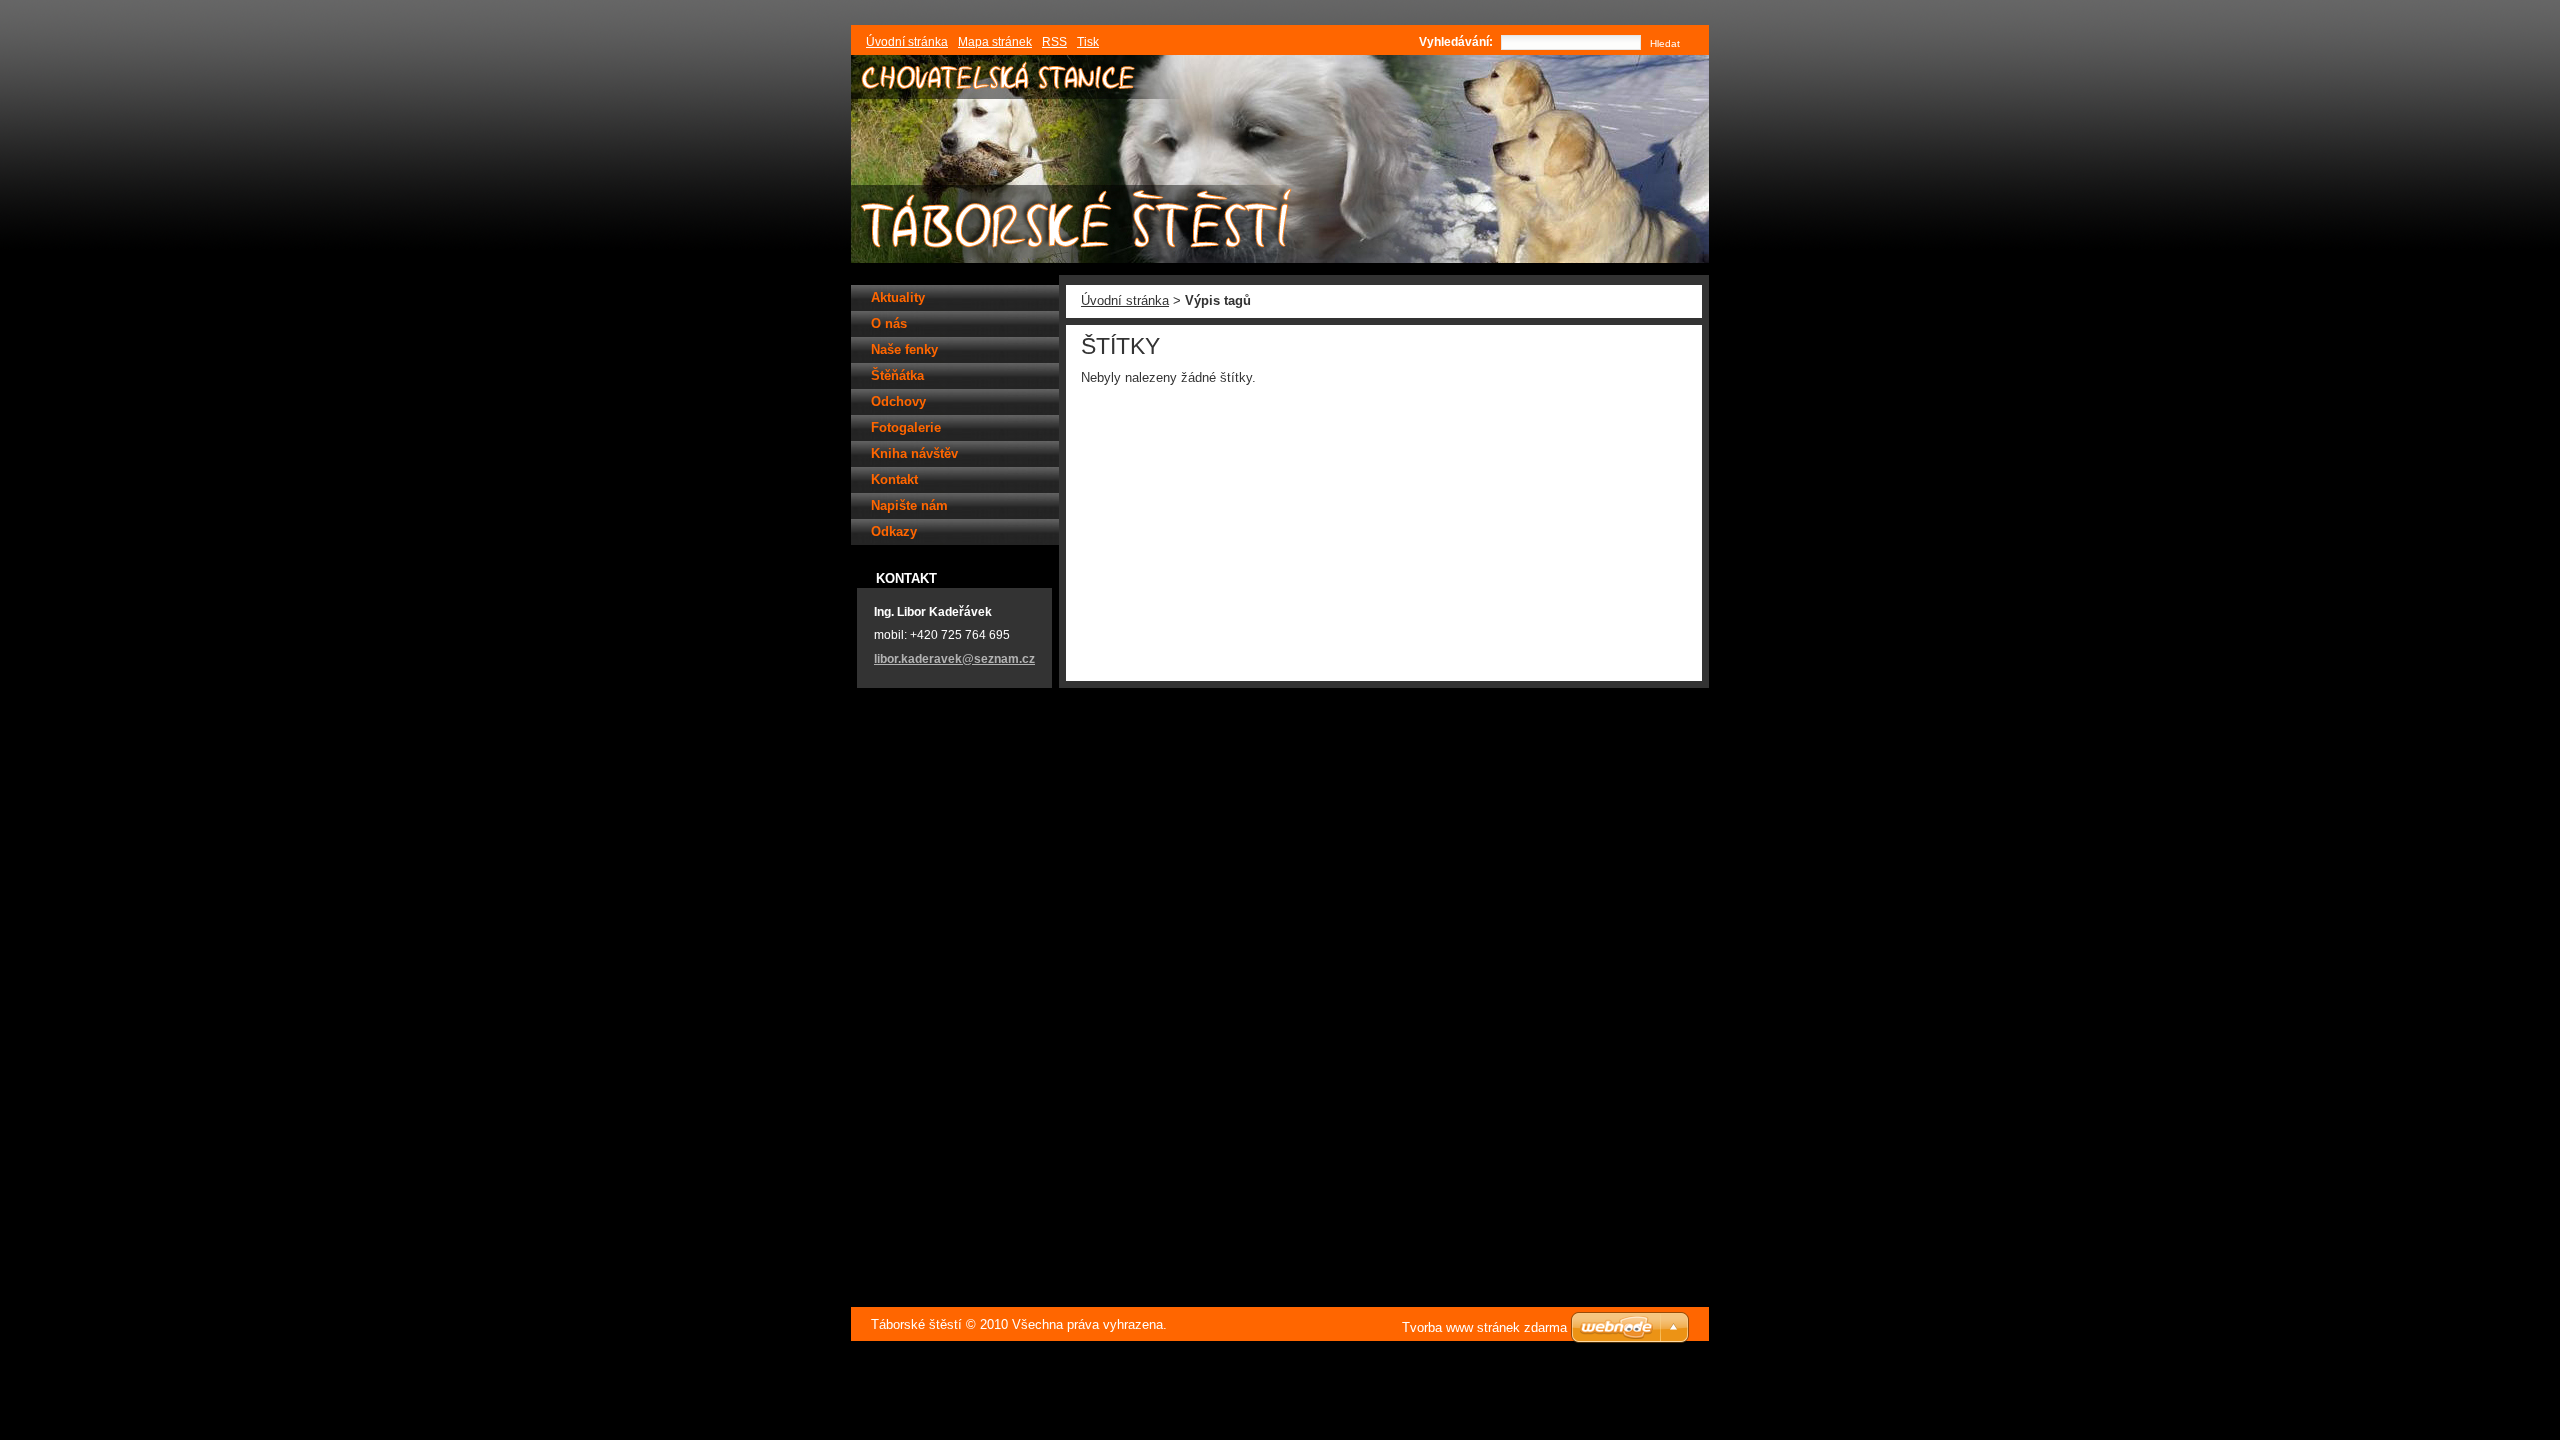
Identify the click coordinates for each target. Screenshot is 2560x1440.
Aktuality (898, 297)
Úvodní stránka (1125, 300)
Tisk (1088, 42)
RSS (1054, 42)
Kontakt (894, 479)
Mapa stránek (995, 42)
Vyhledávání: (1456, 42)
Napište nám (909, 505)
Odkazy (894, 531)
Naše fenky (904, 349)
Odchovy (898, 401)
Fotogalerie (906, 427)
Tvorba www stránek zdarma (1484, 1327)
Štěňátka (897, 375)
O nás (889, 323)
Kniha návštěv (914, 453)
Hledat (1665, 43)
